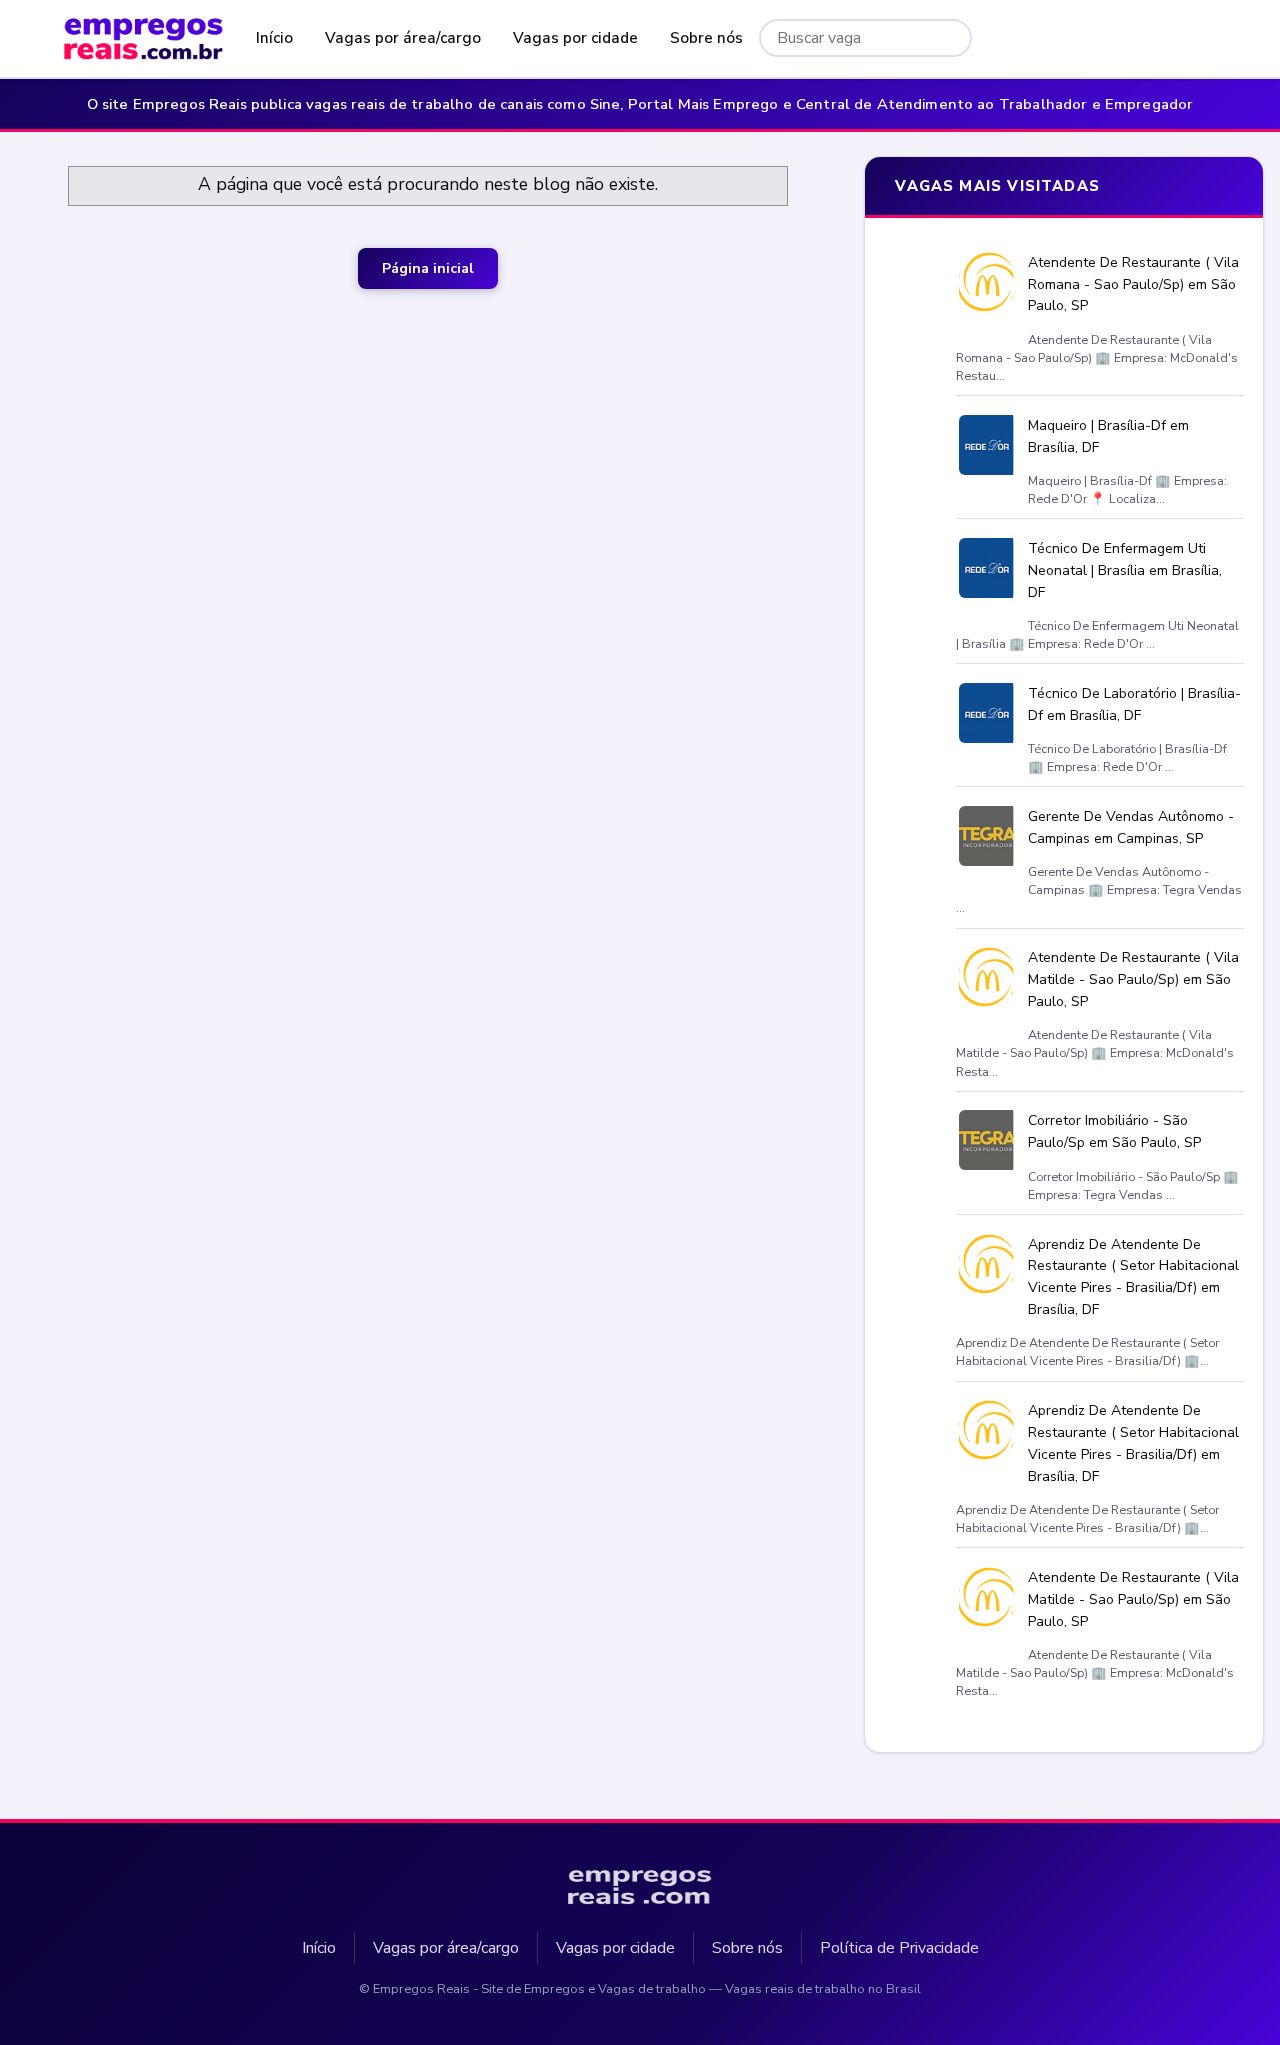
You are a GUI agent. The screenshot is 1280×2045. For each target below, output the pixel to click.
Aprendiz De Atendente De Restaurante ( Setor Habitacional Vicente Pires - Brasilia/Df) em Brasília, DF (1133, 1276)
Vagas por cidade (575, 38)
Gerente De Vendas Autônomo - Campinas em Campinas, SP (1131, 827)
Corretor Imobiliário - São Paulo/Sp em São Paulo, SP (1114, 1131)
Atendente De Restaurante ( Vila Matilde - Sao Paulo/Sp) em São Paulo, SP (1133, 979)
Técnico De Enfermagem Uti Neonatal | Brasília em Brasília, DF (1125, 570)
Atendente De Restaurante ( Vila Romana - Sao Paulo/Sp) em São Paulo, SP (1133, 284)
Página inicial (428, 268)
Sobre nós (706, 38)
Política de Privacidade (899, 1947)
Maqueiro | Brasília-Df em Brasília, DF (1108, 436)
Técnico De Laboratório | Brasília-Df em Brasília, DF (1134, 704)
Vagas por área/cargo (403, 38)
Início (274, 38)
